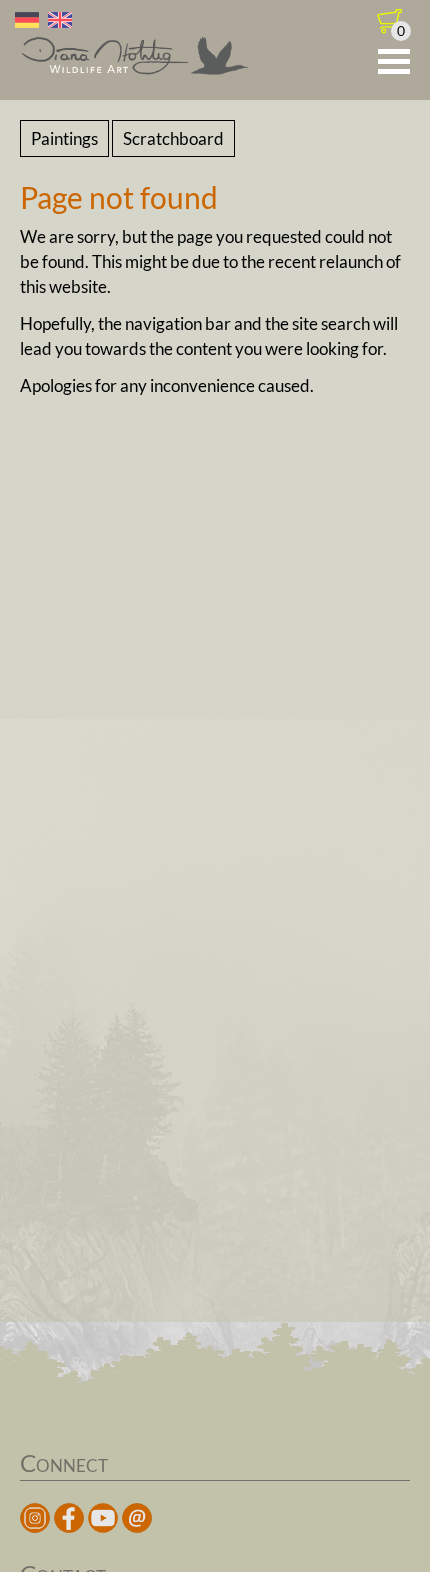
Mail (137, 1518)
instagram (35, 1518)
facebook (69, 1518)
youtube (103, 1518)
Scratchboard (173, 138)
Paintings (64, 138)
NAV (394, 62)
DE (27, 20)
